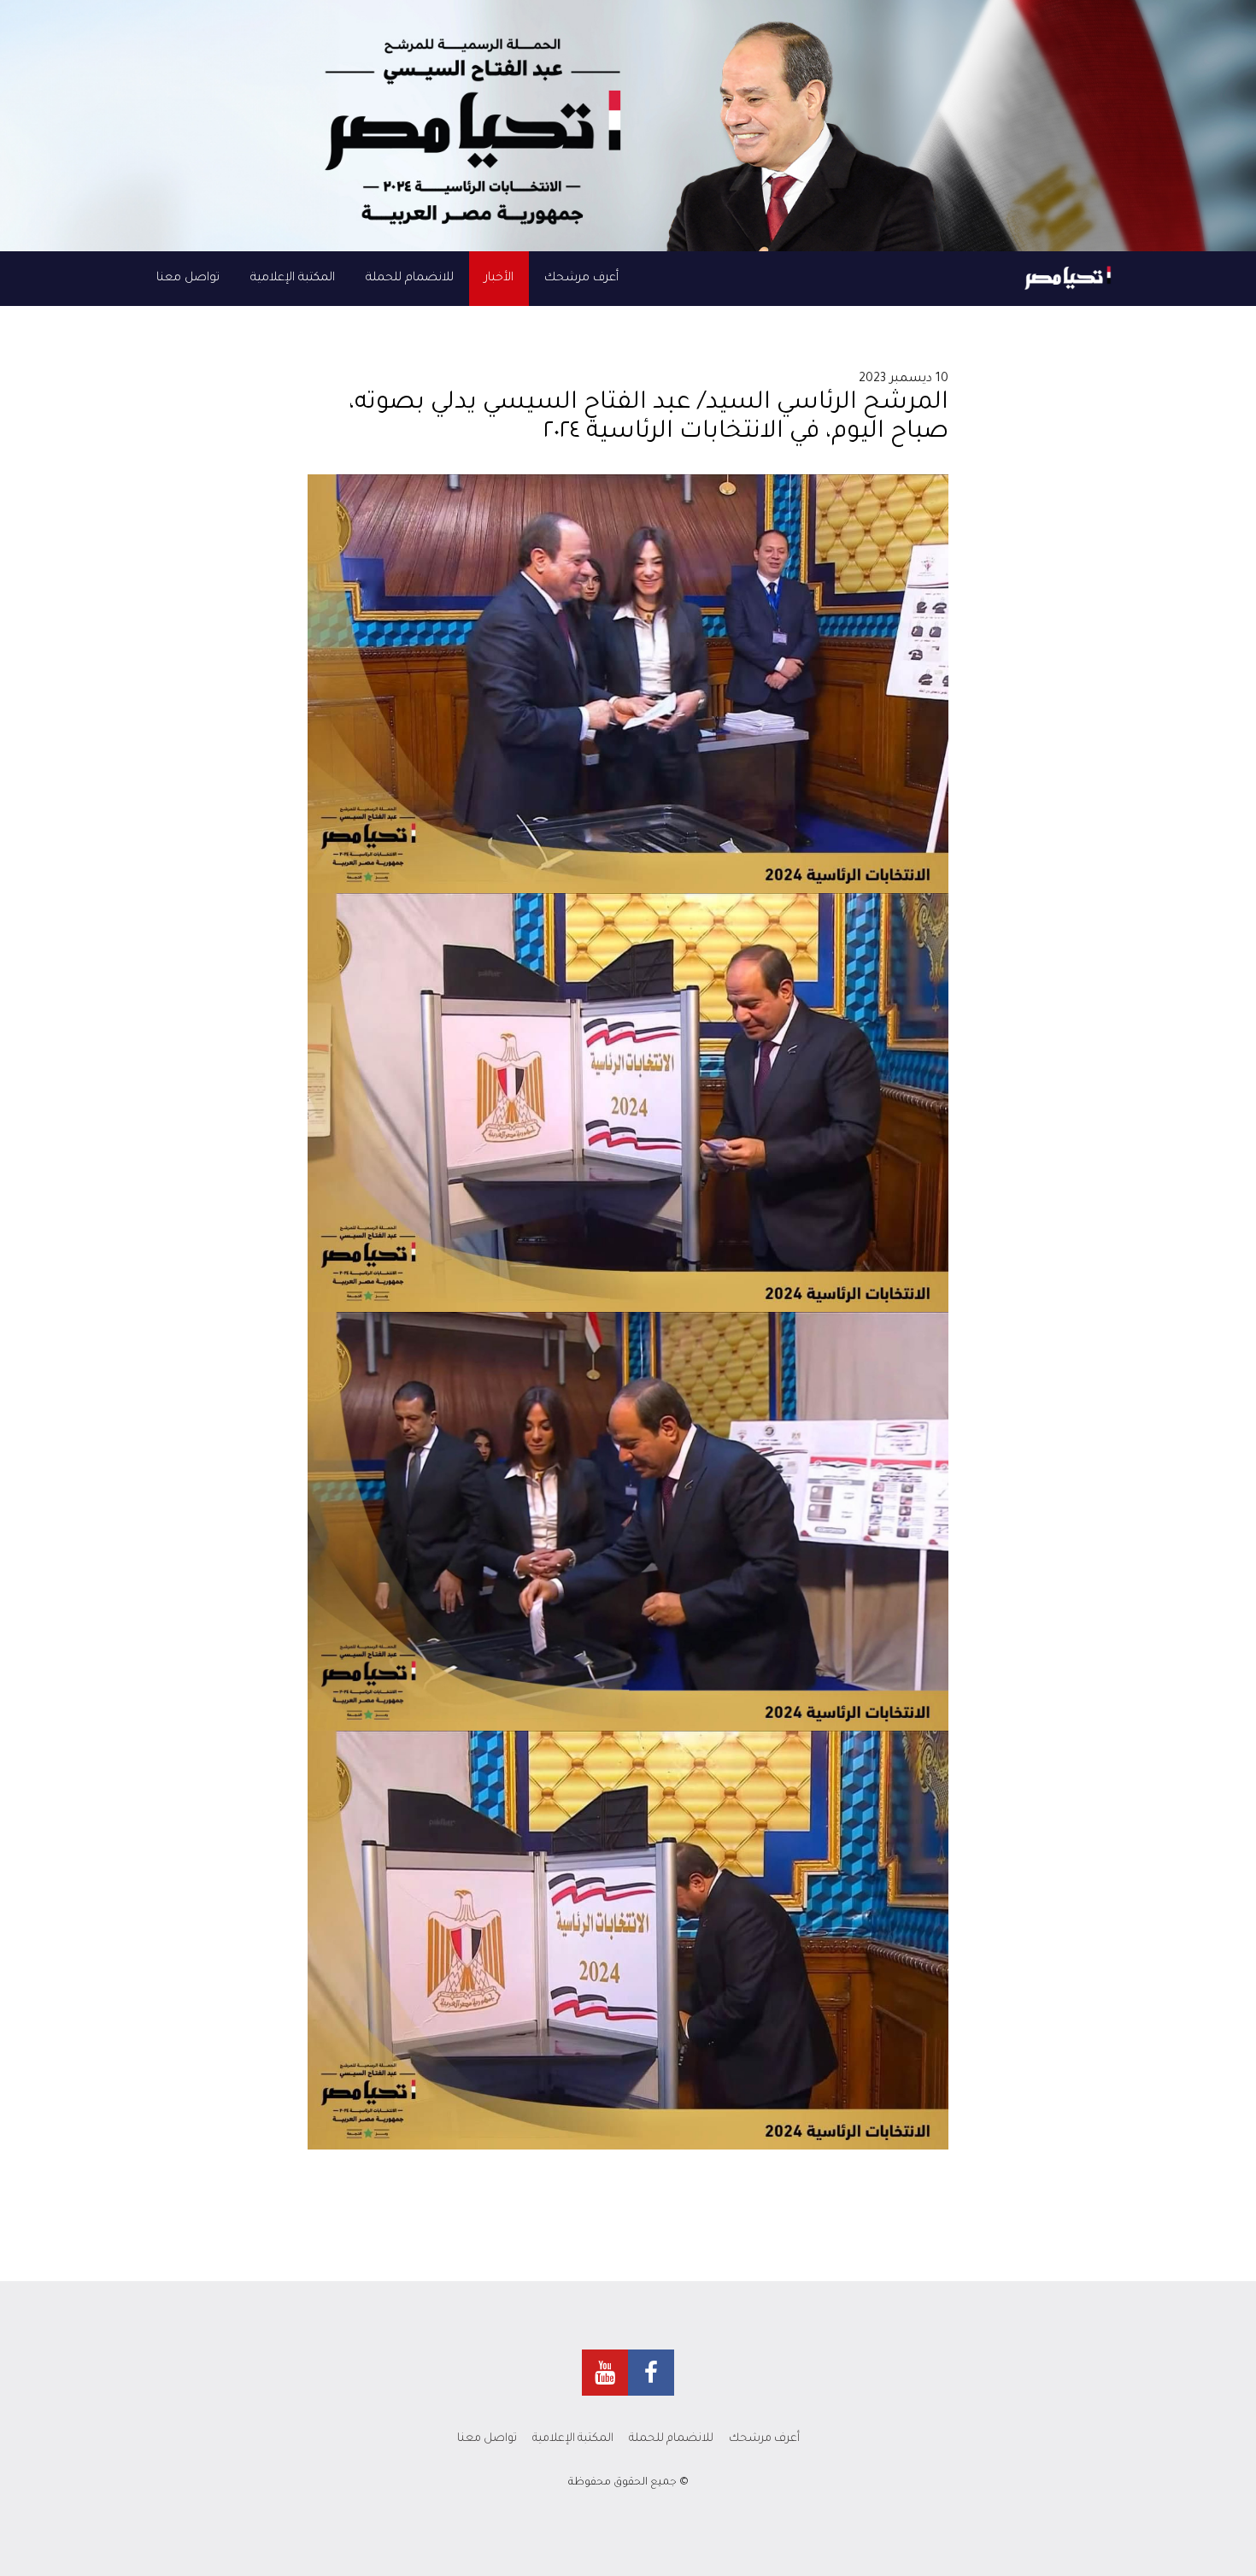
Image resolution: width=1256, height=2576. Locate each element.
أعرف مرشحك (581, 279)
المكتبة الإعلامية (293, 279)
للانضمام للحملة (410, 279)
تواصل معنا (188, 279)
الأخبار (499, 279)
